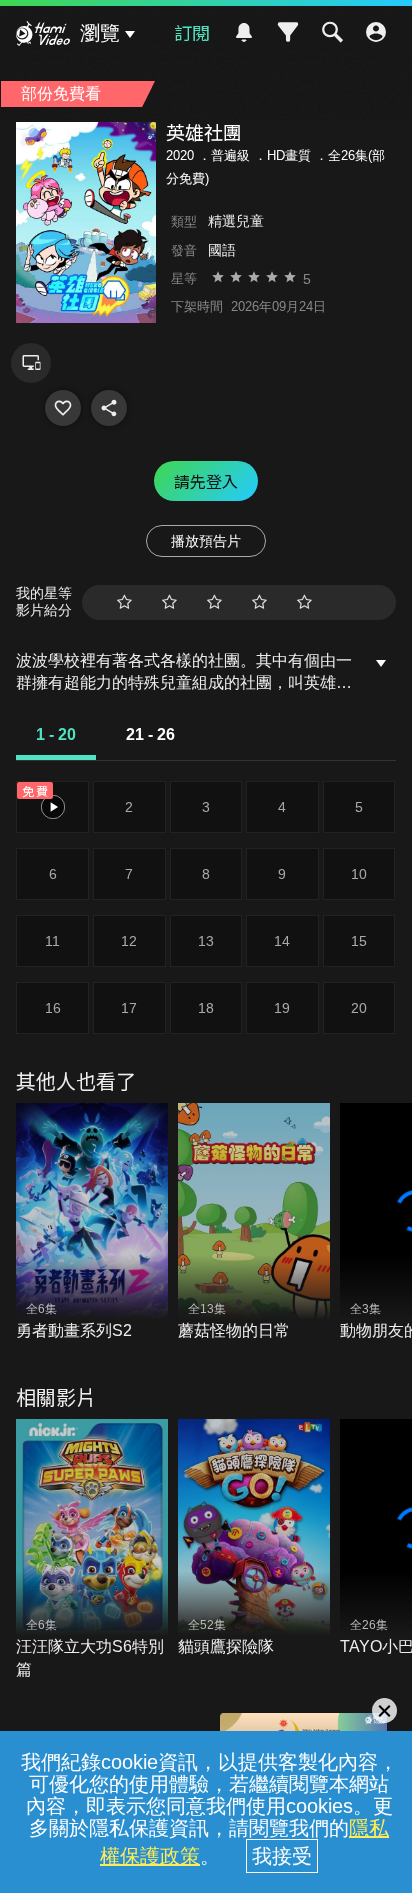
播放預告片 (206, 541)
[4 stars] (259, 602)
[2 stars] (169, 602)
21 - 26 (150, 734)
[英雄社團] (63, 408)
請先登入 (206, 481)
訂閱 (192, 32)
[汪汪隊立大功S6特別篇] (92, 1550)
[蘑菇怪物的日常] (254, 1223)
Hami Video (43, 36)
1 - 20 (56, 734)
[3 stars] (214, 602)
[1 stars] (124, 602)
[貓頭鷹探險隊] (254, 1539)
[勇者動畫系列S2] (92, 1223)
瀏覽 (100, 33)
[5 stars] (304, 602)
